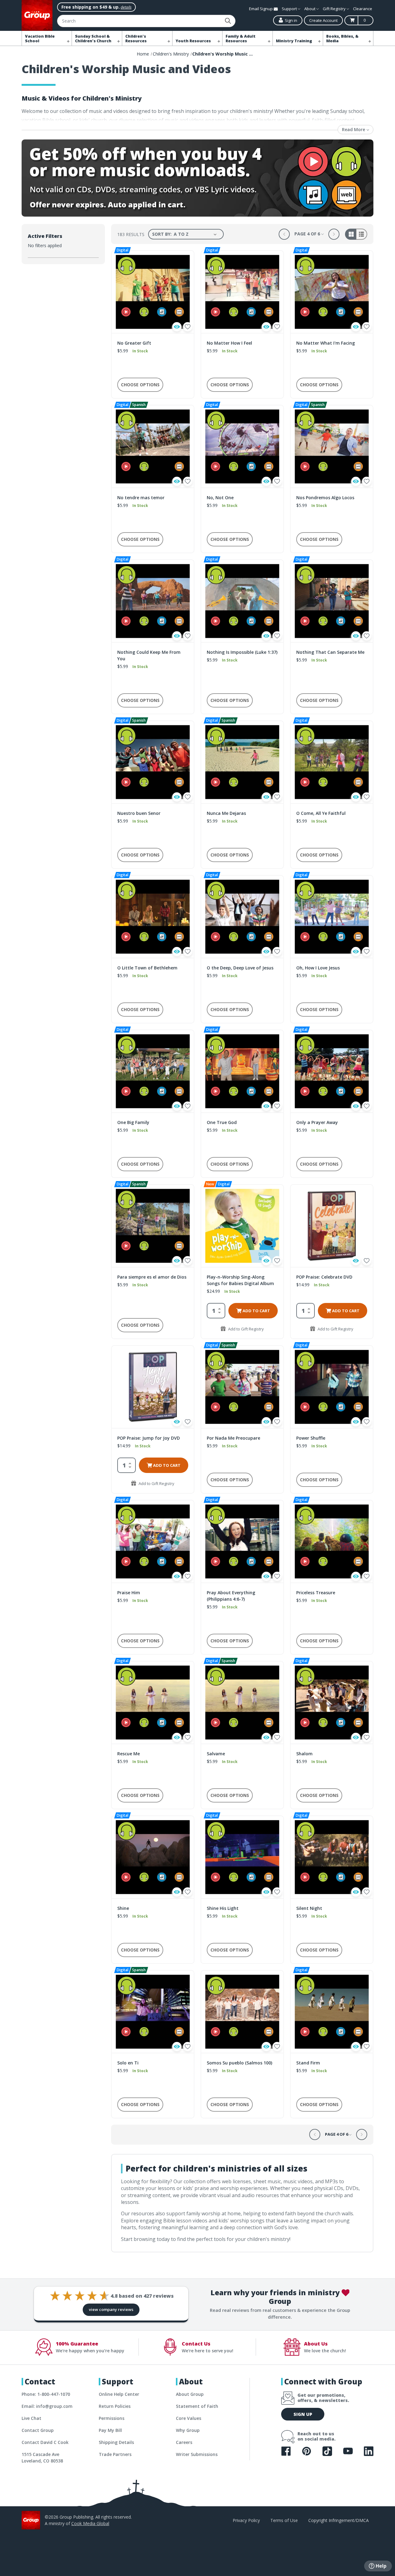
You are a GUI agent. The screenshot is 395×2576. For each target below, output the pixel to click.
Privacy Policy (246, 2520)
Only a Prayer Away (317, 1122)
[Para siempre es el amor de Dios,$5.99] (153, 1226)
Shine (123, 1908)
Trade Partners (115, 2454)
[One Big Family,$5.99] (153, 1071)
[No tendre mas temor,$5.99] (153, 446)
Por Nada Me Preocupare (233, 1438)
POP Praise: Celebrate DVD (324, 1277)
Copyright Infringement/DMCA (339, 2520)
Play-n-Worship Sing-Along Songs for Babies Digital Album (240, 1280)
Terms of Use (284, 2520)
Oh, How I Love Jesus (318, 968)
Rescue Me (129, 1754)
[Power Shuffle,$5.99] (332, 1387)
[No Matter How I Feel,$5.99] (242, 292)
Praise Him (129, 1593)
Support (290, 9)
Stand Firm (308, 2063)
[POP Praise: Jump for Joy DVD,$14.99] (153, 1387)
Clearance (363, 9)
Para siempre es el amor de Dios (152, 1277)
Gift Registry (335, 9)
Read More (354, 129)
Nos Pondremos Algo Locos (325, 498)
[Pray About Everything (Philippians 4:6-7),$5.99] (242, 1541)
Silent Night (309, 1908)
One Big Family (133, 1122)
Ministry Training (294, 41)
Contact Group (38, 2430)
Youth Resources (193, 41)
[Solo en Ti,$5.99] (153, 2012)
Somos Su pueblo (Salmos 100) (239, 2063)
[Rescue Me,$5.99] (153, 1703)
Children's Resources (136, 39)
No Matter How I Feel (229, 343)
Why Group (188, 2430)
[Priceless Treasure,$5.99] (332, 1541)
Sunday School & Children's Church (93, 39)
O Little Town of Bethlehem (147, 968)
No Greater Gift (134, 343)
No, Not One (220, 498)
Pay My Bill (110, 2430)
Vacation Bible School (40, 39)
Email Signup (261, 9)
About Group (190, 2394)
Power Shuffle (311, 1438)
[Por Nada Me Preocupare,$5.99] (242, 1387)
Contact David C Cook (45, 2442)
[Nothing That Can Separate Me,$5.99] (332, 601)
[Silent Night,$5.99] (332, 1857)
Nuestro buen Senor (139, 813)
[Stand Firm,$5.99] (332, 2012)
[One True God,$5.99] (242, 1071)
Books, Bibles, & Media (342, 39)
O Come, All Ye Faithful (321, 813)
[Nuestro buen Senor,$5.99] (153, 762)
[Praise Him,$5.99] (153, 1541)
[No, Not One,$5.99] (242, 446)
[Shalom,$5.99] (332, 1703)
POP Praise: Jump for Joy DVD (149, 1438)
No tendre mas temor (141, 498)
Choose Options (140, 385)
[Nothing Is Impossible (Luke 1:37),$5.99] (242, 601)
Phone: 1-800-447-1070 (46, 2394)
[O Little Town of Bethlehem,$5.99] (153, 917)
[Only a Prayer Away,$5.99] (332, 1071)
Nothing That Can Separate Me (330, 652)
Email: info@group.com (47, 2406)
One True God (222, 1122)
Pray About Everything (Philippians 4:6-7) (231, 1596)
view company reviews (111, 2309)
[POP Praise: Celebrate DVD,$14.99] (332, 1226)
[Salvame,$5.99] (242, 1703)
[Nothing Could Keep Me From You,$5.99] (153, 601)
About (310, 9)
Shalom (304, 1754)
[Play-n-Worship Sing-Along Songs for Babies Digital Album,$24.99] (242, 1226)
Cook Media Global (90, 2523)
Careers (184, 2442)
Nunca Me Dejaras (226, 813)
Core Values (189, 2418)
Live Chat (31, 2418)
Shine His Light (223, 1908)
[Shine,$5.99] (153, 1857)
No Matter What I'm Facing (326, 343)
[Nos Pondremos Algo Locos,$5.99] (332, 446)
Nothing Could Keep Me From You (149, 655)
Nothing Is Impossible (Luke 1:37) (242, 652)
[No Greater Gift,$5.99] (153, 292)
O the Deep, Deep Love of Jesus (240, 968)
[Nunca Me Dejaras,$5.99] (242, 762)
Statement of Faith (197, 2406)
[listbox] (196, 234)
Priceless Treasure (316, 1593)
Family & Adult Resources (241, 39)
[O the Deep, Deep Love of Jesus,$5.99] (242, 917)
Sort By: (162, 234)
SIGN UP (303, 2414)
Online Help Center (119, 2394)
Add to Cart (256, 1311)
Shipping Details (116, 2442)
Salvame (216, 1754)
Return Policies (115, 2406)
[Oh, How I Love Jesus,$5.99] (332, 917)
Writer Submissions (197, 2454)
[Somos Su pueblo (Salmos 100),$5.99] (242, 2012)
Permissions (112, 2418)
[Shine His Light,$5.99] (242, 1857)
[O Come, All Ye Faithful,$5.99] (332, 762)
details (126, 7)
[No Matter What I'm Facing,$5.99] (332, 292)
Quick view (177, 327)
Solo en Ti (128, 2063)
